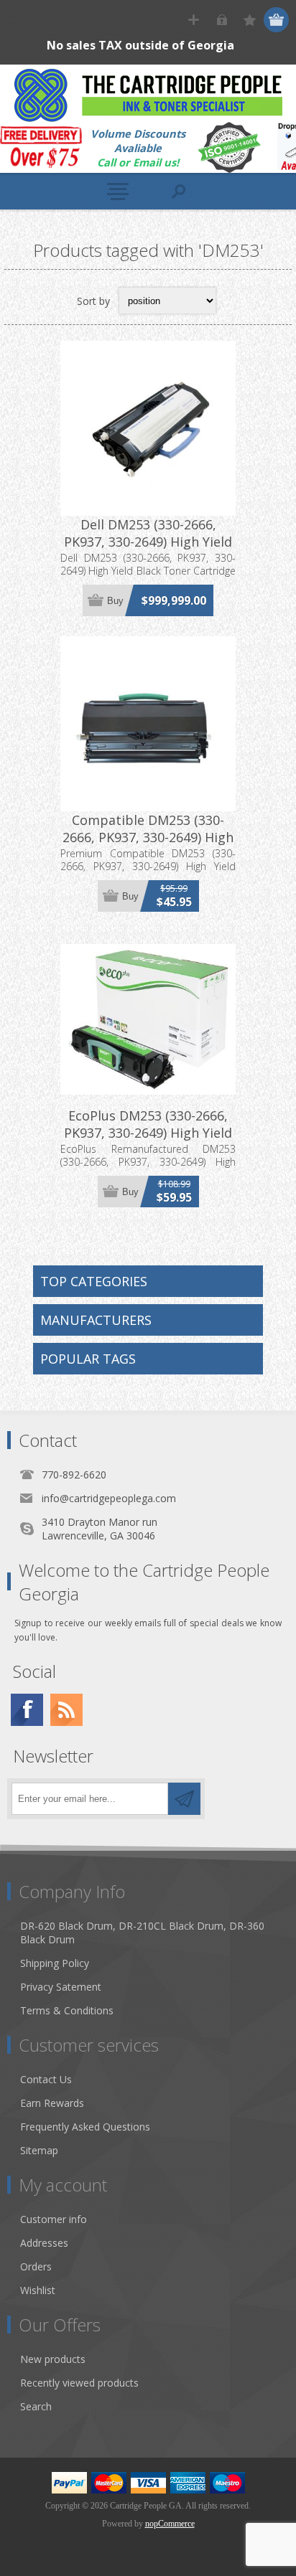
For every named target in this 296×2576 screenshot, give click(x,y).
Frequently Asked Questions (85, 2127)
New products (53, 2359)
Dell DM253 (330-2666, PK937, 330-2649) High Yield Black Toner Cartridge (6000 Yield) (148, 550)
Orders (36, 2266)
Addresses (44, 2243)
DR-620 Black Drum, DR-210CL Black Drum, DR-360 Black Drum (142, 1933)
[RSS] (66, 1710)
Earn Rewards (52, 2103)
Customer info (54, 2219)
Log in (222, 20)
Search (36, 2406)
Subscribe (184, 1799)
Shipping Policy (55, 1963)
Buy (115, 601)
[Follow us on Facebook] (27, 1710)
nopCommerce (170, 2524)
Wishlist (38, 2290)
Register (194, 20)
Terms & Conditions (67, 2010)
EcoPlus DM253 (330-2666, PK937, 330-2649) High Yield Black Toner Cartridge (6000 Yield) (148, 1141)
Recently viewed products (79, 2383)
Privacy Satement (61, 1987)
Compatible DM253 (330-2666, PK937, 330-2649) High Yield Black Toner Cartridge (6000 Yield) (148, 846)
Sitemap (39, 2150)
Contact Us (46, 2079)
